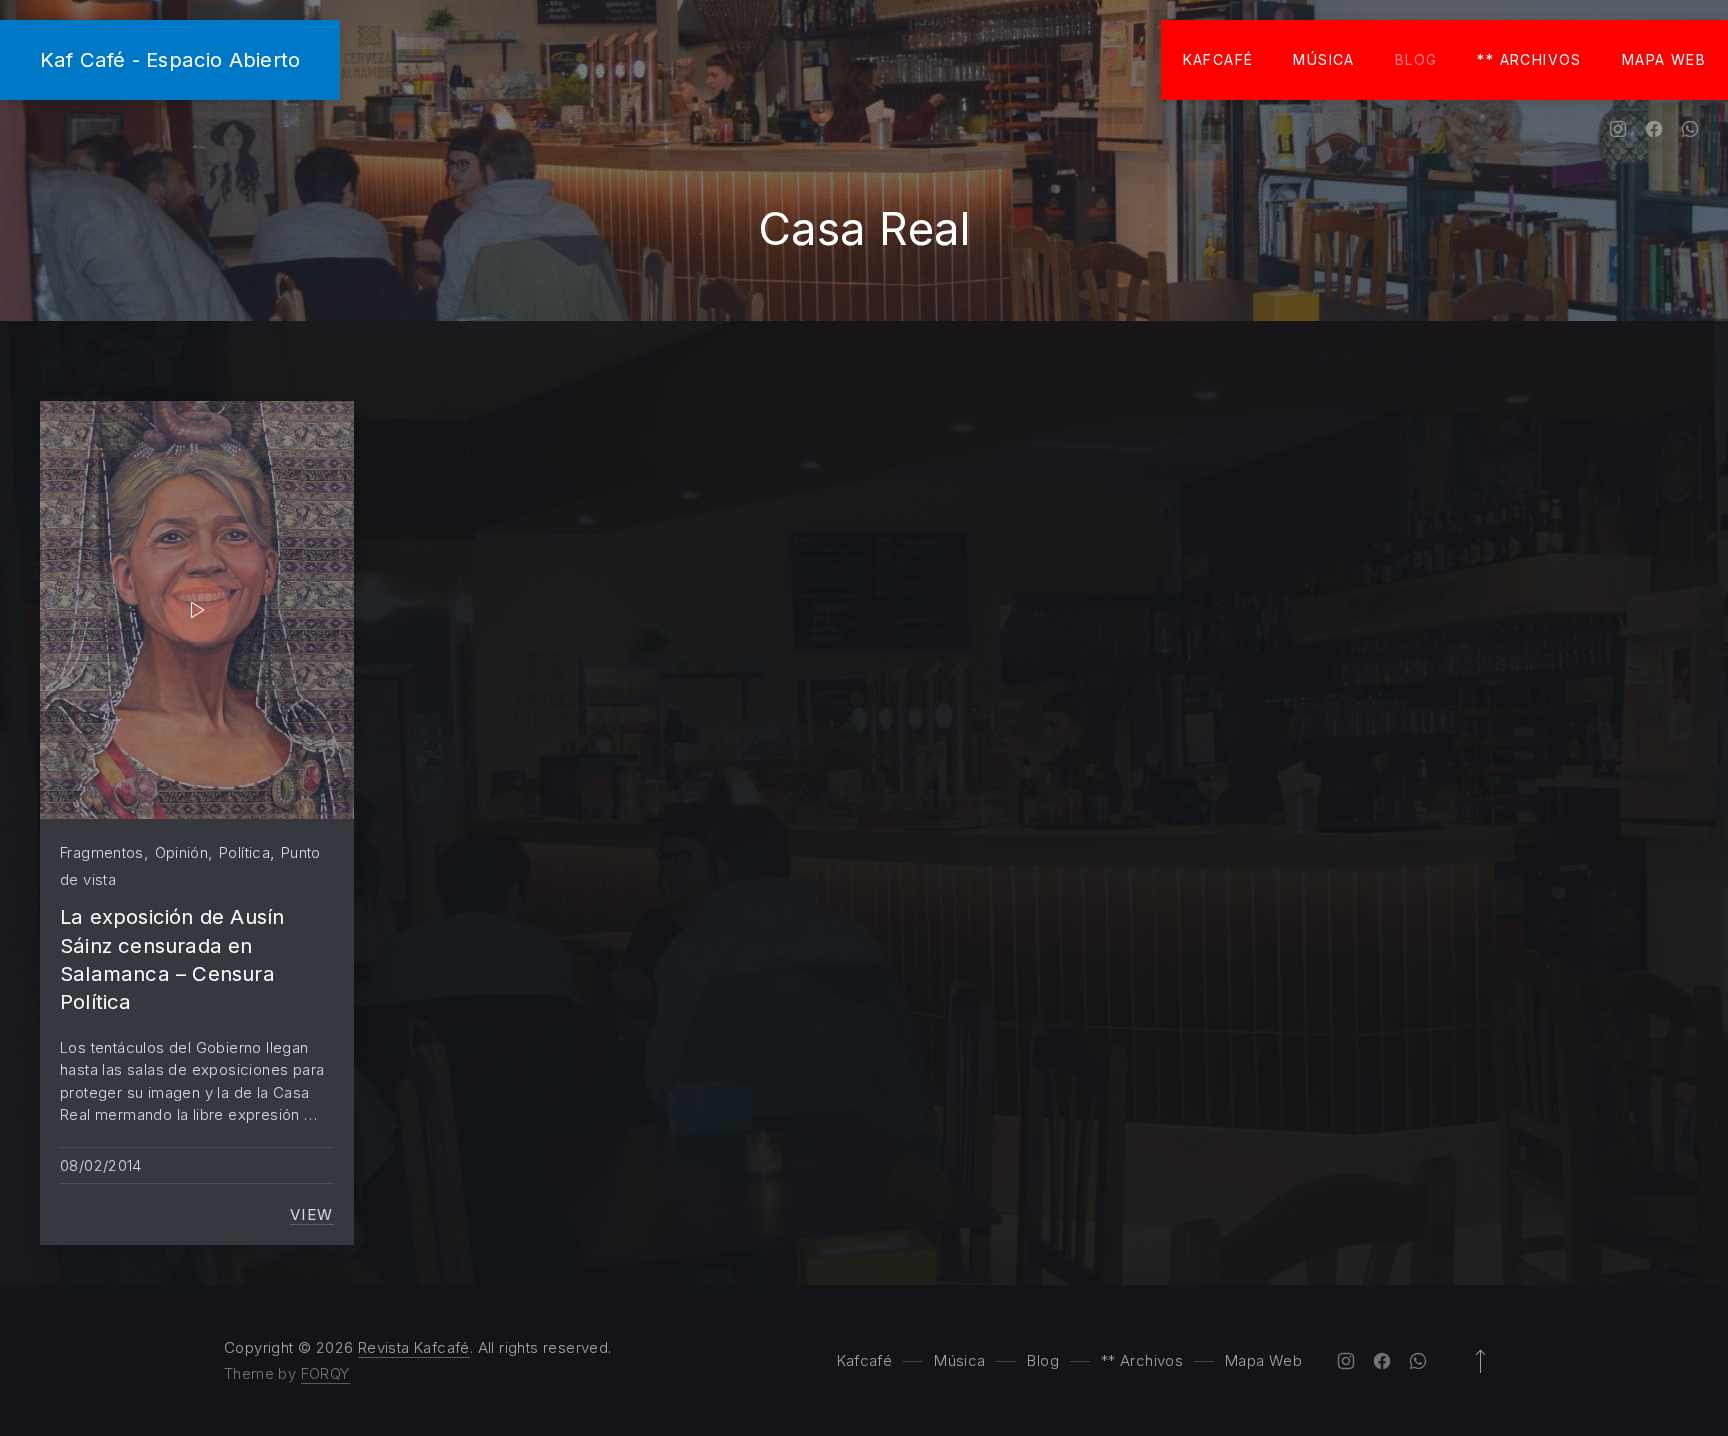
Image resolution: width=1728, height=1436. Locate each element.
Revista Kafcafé (414, 1347)
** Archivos (1529, 59)
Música (1323, 59)
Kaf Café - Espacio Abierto (170, 59)
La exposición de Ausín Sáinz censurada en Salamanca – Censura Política (172, 959)
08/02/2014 (101, 1165)
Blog (1416, 59)
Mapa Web (1664, 59)
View (312, 1215)
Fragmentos (102, 852)
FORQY (325, 1373)
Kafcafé (1218, 59)
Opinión (182, 852)
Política (244, 852)
